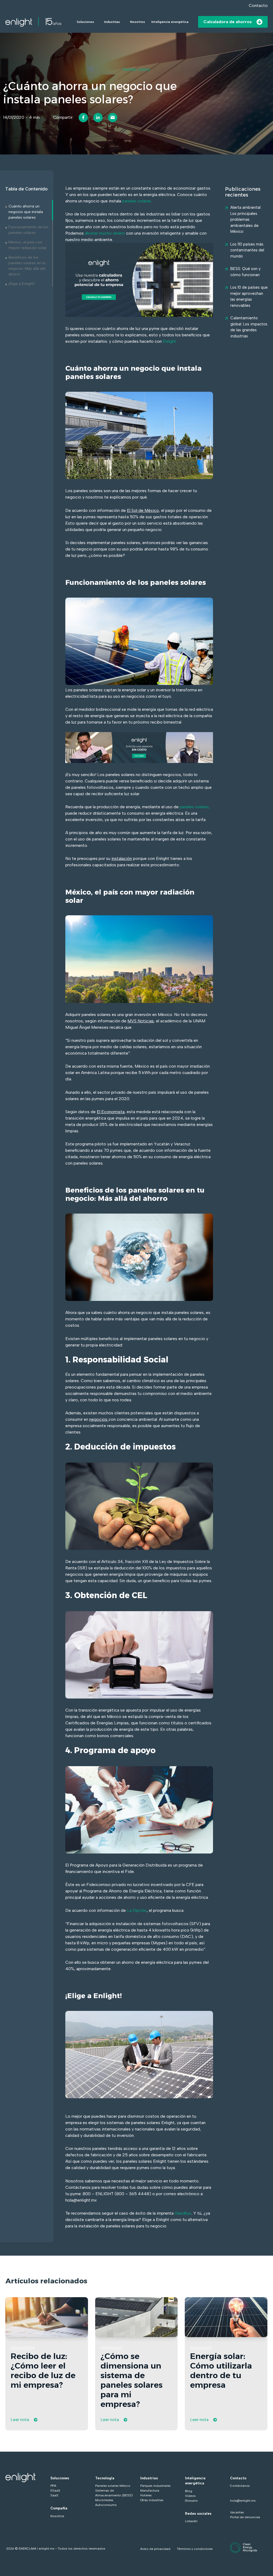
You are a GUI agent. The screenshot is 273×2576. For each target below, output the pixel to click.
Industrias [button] (112, 22)
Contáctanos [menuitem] (240, 2486)
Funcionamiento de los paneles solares (29, 230)
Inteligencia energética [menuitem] (195, 2481)
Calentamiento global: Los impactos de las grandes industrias (249, 327)
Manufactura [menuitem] (150, 2491)
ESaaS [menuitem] (55, 2491)
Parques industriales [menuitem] (155, 2486)
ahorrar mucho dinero (105, 233)
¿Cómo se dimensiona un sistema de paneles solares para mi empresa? (132, 2380)
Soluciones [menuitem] (60, 2478)
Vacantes (237, 2512)
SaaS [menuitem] (54, 2495)
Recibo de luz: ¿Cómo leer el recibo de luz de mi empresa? (43, 2371)
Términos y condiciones (195, 2549)
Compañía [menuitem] (59, 2508)
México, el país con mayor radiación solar (28, 245)
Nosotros (138, 22)
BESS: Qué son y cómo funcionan (246, 272)
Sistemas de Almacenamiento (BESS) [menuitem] (114, 2493)
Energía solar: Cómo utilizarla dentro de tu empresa (221, 2371)
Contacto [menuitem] (238, 2478)
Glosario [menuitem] (191, 2501)
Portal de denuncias (245, 2517)
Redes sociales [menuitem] (198, 2514)
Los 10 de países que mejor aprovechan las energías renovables (249, 296)
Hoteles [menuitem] (146, 2495)
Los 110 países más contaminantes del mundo (247, 250)
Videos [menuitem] (190, 2496)
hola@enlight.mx (243, 2501)
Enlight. (170, 341)
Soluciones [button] (85, 22)
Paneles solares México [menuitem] (113, 2486)
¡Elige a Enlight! (21, 284)
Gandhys (183, 2213)
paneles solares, (195, 807)
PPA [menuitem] (53, 2486)
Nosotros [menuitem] (57, 2516)
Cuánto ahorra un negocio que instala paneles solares (26, 212)
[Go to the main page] (33, 22)
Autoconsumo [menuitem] (106, 2505)
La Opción (137, 1910)
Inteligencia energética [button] (170, 22)
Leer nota (20, 2420)
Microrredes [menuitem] (104, 2500)
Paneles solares (136, 70)
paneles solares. (137, 201)
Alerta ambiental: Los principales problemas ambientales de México (246, 219)
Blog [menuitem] (189, 2491)
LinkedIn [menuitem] (191, 2521)
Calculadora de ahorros (228, 22)
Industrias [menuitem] (149, 2478)
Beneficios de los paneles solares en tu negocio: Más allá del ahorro (27, 266)
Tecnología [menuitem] (105, 2478)
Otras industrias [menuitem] (152, 2500)
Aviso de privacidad (155, 2549)
